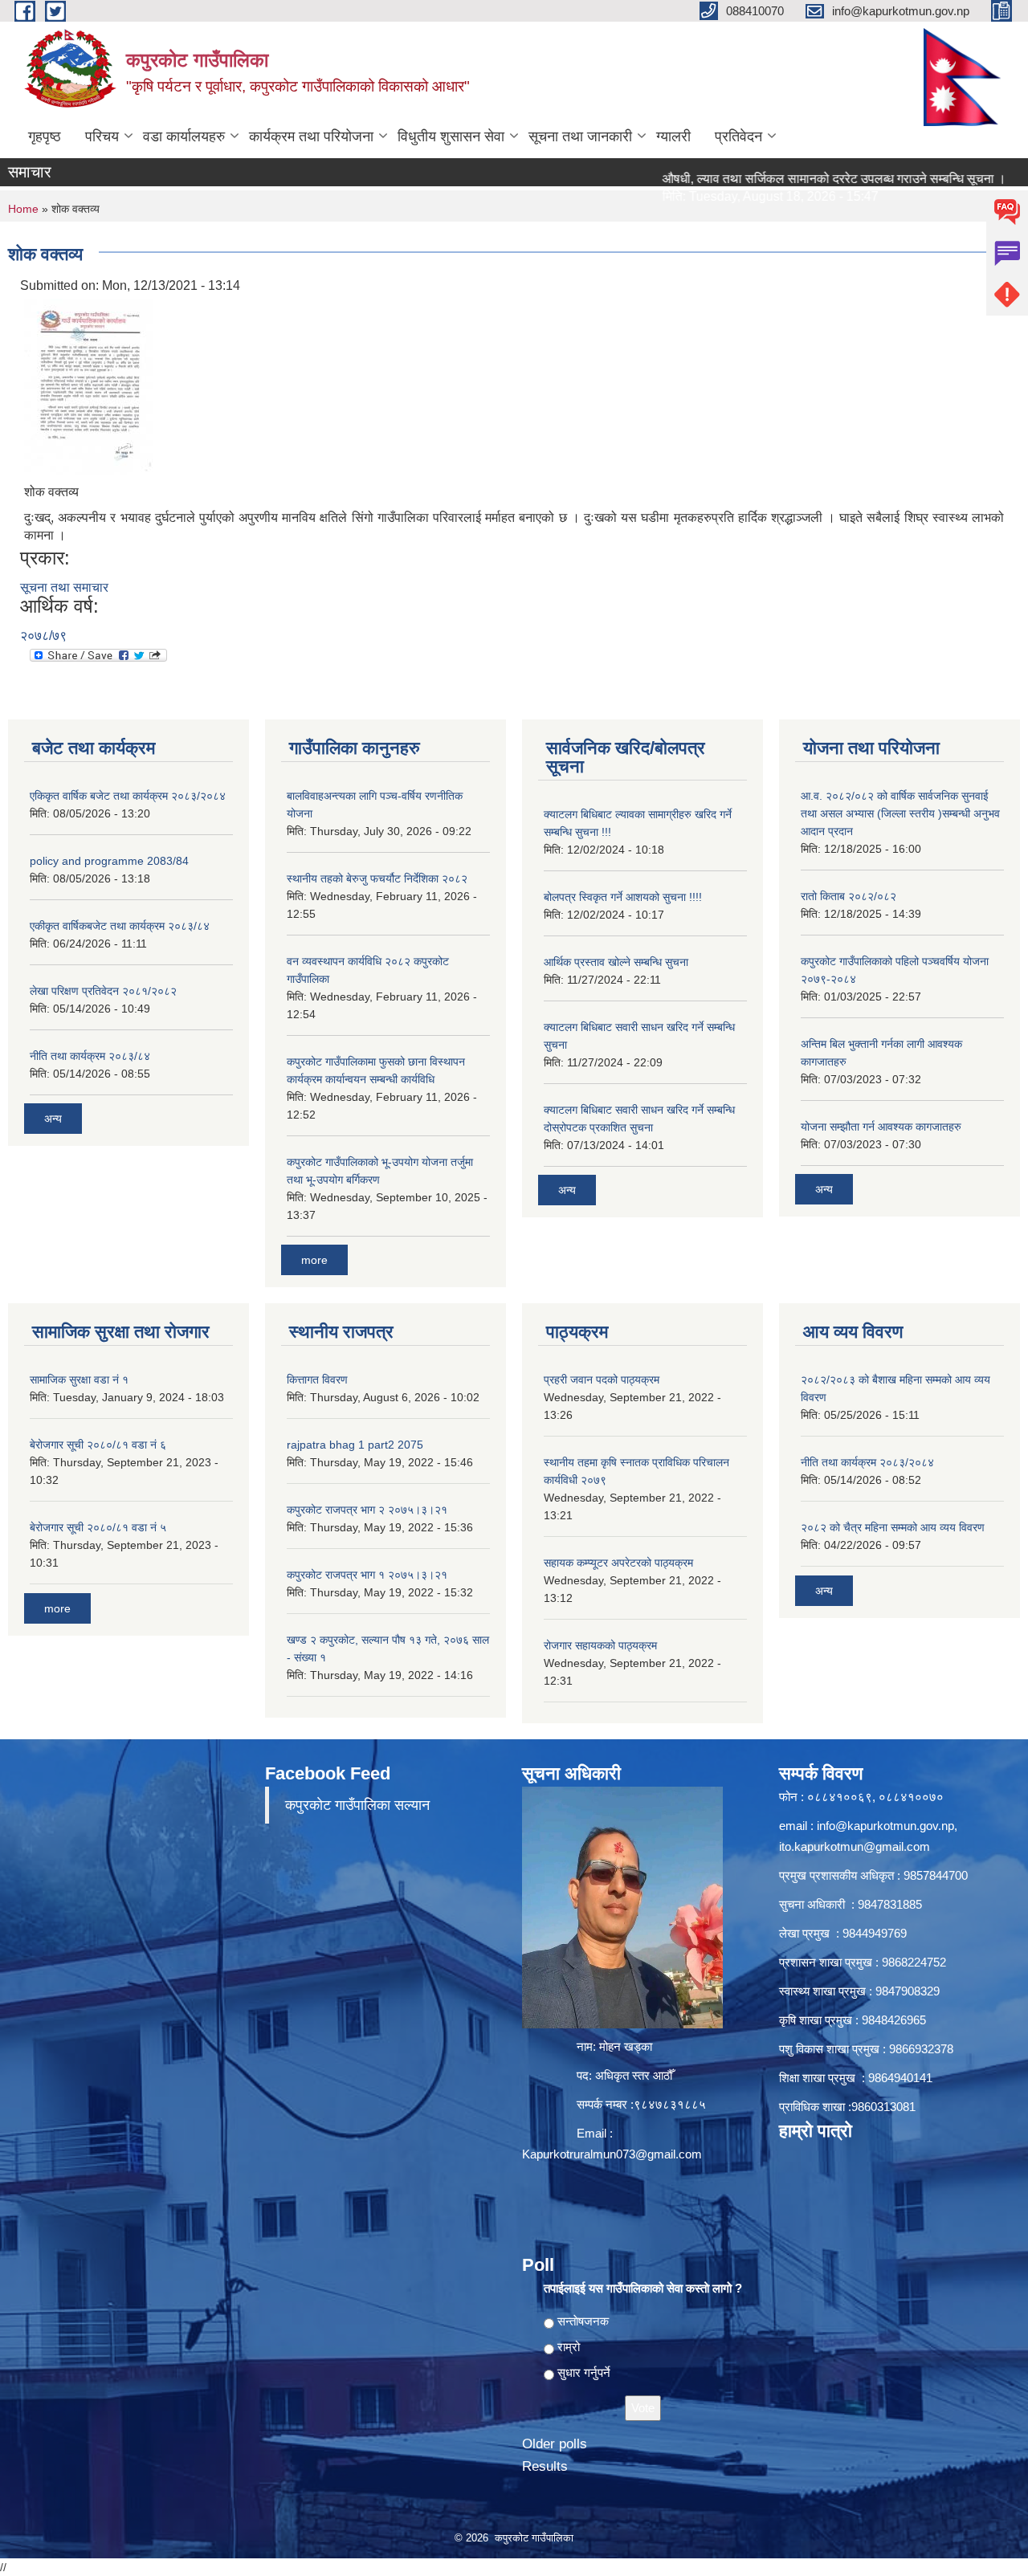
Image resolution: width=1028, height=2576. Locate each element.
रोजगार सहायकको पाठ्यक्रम (600, 1645)
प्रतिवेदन (738, 137)
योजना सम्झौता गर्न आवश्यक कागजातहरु (881, 1127)
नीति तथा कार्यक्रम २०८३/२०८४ (867, 1462)
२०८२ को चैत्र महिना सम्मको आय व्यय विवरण (893, 1527)
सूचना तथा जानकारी (580, 137)
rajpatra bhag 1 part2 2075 (355, 1445)
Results (545, 2466)
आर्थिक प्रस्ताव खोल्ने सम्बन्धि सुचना (616, 962)
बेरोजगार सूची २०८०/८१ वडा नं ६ (98, 1445)
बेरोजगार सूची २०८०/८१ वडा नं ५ (98, 1527)
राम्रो (569, 2347)
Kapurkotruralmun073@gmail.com (612, 2154)
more (314, 1260)
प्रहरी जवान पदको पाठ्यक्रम (602, 1380)
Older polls (555, 2444)
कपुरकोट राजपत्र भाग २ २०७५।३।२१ (367, 1510)
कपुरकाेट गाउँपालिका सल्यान (357, 1805)
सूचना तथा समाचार (64, 587)
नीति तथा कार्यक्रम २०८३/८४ (90, 1056)
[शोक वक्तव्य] (88, 386)
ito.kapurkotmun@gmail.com (855, 1846)
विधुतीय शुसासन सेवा (451, 137)
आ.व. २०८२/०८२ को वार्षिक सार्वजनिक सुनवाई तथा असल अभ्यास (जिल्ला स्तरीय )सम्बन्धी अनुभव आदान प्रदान (900, 813)
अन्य (53, 1119)
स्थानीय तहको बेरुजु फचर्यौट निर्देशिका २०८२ (377, 878)
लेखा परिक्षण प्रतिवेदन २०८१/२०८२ (103, 991)
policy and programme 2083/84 (109, 861)
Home (23, 209)
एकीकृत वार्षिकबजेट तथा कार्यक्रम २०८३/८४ (120, 926)
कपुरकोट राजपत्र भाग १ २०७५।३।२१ (367, 1575)
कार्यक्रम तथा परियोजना (311, 137)
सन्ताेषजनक (583, 2321)
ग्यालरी (673, 137)
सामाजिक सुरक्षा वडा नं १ (79, 1380)
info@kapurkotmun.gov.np (885, 1826)
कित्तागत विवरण (317, 1380)
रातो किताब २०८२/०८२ (849, 896)
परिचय (102, 137)
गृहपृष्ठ (45, 137)
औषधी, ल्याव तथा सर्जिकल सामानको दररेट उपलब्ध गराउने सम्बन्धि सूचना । (787, 179)
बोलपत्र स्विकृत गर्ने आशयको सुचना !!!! (623, 897)
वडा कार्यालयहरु (184, 137)
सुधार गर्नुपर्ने (584, 2372)
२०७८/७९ (43, 636)
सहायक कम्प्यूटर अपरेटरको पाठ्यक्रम (618, 1563)
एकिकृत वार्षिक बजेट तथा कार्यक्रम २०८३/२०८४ (128, 796)
